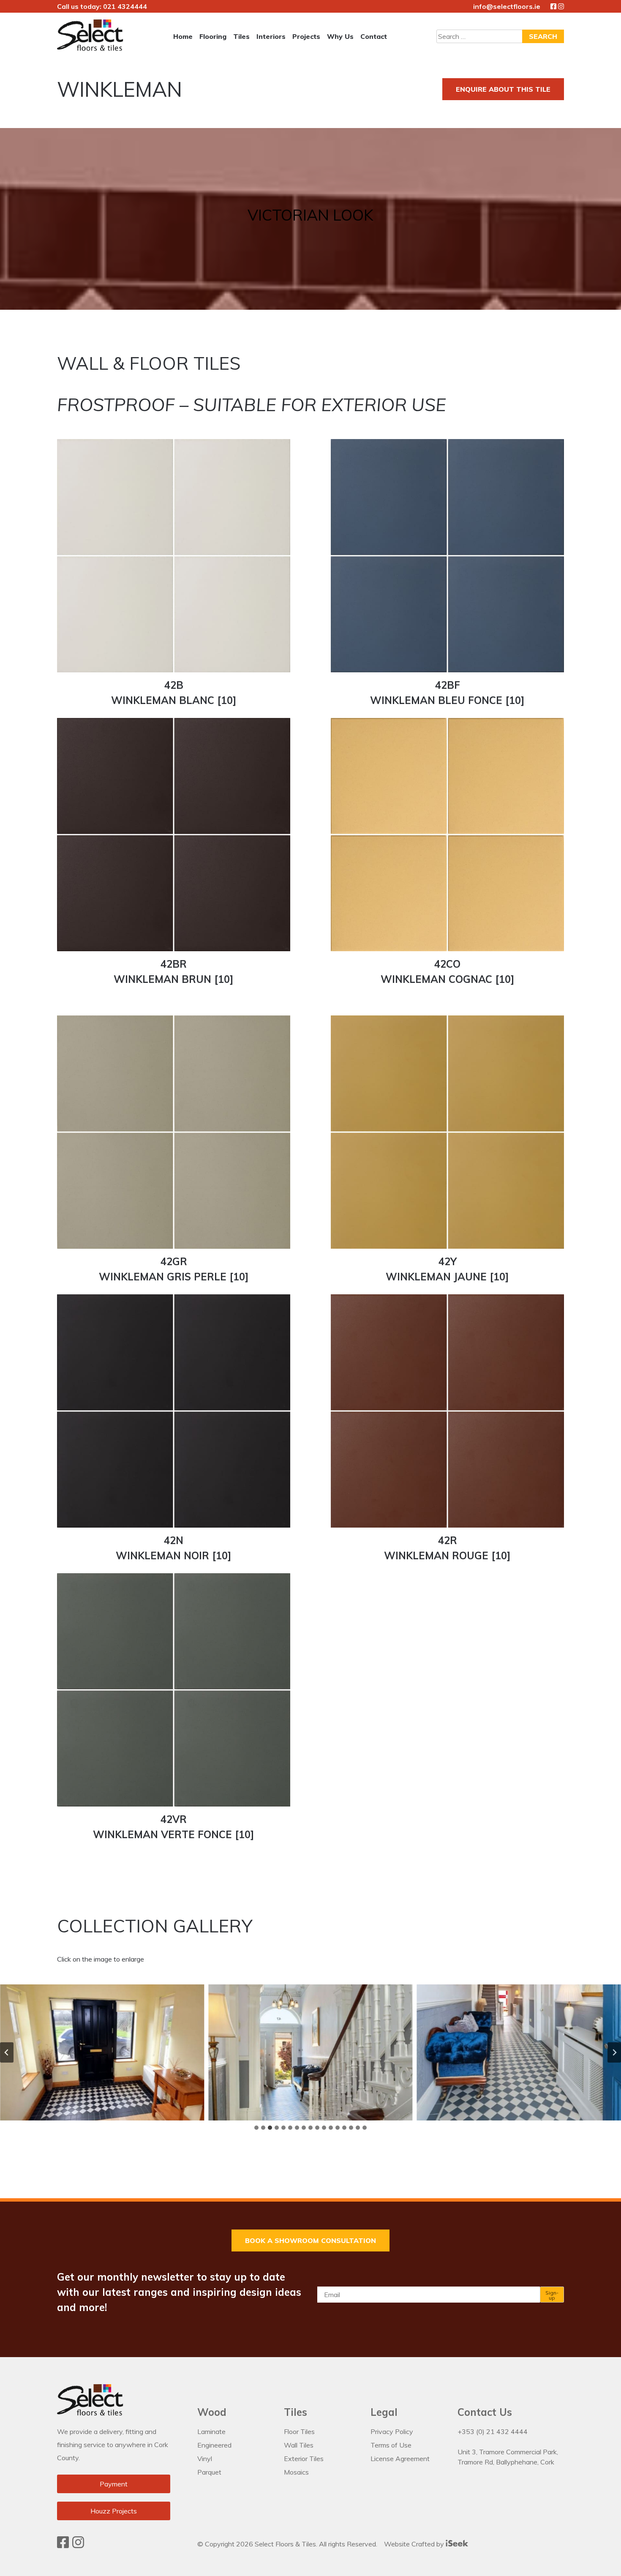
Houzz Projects (114, 2511)
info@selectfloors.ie (507, 6)
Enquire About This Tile (503, 89)
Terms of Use (391, 2445)
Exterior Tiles (304, 2459)
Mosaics (296, 2472)
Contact (374, 36)
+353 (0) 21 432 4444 (493, 2431)
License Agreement (400, 2459)
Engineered (214, 2445)
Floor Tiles (299, 2431)
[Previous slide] (7, 2052)
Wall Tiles (299, 2445)
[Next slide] (614, 2052)
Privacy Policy (392, 2431)
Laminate (211, 2431)
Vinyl (205, 2459)
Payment (114, 2484)
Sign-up (552, 2295)
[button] (102, 2052)
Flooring (213, 36)
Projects (306, 36)
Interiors (271, 36)
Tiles (241, 36)
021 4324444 (125, 6)
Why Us (340, 36)
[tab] (256, 2128)
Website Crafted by (415, 2544)
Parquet (209, 2472)
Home (183, 36)
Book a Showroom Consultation (310, 2240)
